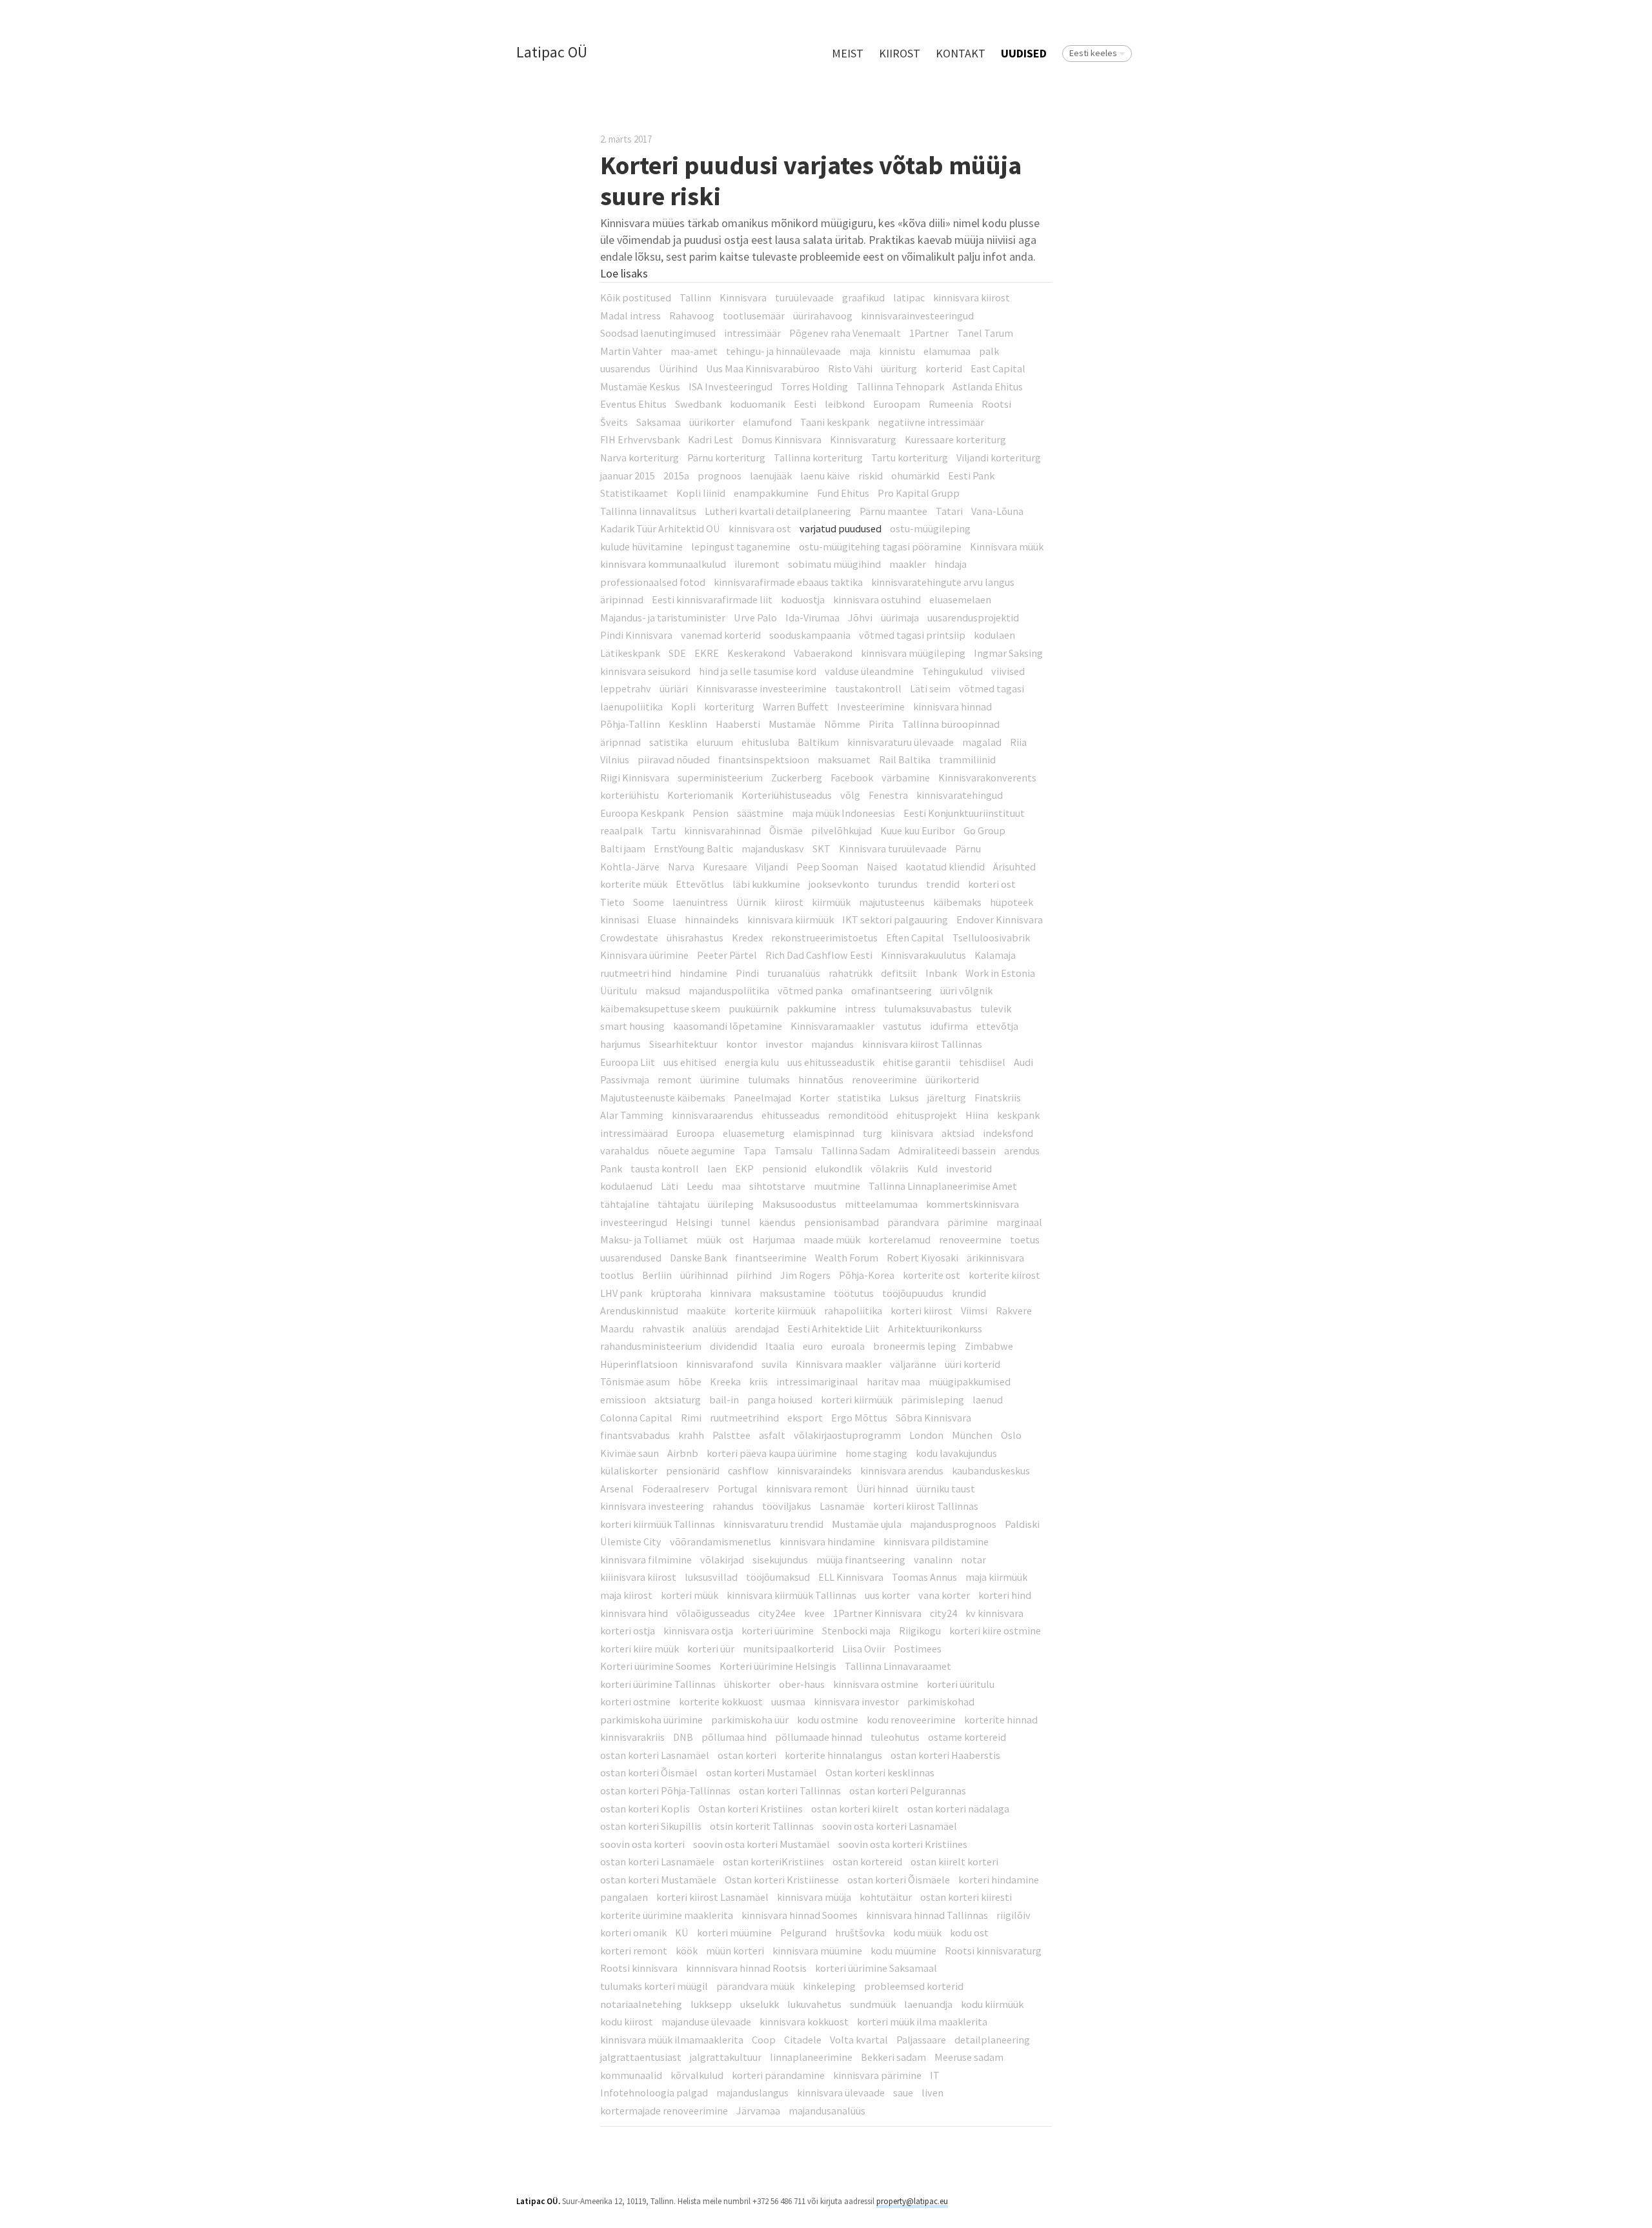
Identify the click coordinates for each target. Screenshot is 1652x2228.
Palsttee (731, 1435)
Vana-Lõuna (997, 511)
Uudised (1024, 53)
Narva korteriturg (640, 457)
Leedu (700, 1186)
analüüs (710, 1329)
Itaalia (780, 1346)
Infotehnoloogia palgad (654, 2093)
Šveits (614, 422)
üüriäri (674, 688)
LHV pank (621, 1293)
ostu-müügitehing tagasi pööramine (880, 547)
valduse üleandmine (869, 671)
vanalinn (933, 1560)
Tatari (949, 511)
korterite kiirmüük (775, 1310)
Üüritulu (619, 990)
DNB (683, 1737)
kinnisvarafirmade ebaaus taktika (788, 582)
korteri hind (1005, 1595)
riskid (871, 476)
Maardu (617, 1329)
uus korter (887, 1595)
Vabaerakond (823, 653)
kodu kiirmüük (992, 2004)
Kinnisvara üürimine (644, 955)
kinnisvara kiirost (972, 297)
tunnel (736, 1222)
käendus (777, 1222)
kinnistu (897, 351)
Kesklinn (688, 724)
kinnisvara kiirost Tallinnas (922, 1044)
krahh (691, 1435)
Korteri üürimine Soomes (656, 1666)
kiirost (789, 902)
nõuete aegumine (696, 1150)
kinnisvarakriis (632, 1737)
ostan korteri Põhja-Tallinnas (665, 1791)
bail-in (724, 1400)
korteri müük (690, 1595)
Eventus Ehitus (633, 404)
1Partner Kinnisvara (877, 1613)
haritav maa (893, 1381)
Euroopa (695, 1133)
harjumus (620, 1044)
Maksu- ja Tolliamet (644, 1239)
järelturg (947, 1098)
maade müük (832, 1239)
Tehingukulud (952, 671)
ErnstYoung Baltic (693, 848)
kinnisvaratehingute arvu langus (943, 582)
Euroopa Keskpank (642, 813)
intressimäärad (634, 1133)
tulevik (996, 1009)
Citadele (803, 2040)
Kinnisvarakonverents (987, 778)
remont (675, 1079)
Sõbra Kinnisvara (933, 1418)
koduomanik (758, 404)
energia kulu (752, 1062)
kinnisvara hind (634, 1613)
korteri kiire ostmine (995, 1631)
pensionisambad (841, 1222)
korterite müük (634, 884)
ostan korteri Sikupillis (651, 1826)
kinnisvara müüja (814, 1897)
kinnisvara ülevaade (841, 2093)
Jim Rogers (805, 1275)
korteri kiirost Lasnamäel (712, 1897)
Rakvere (1014, 1310)
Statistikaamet (634, 493)
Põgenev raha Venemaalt (845, 333)
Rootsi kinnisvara (639, 1968)
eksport (805, 1418)
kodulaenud (626, 1186)
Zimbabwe (989, 1346)
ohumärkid (915, 476)
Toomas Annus (924, 1577)
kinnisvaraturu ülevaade (901, 742)
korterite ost (932, 1275)
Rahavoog (692, 316)
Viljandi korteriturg (999, 457)
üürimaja (900, 617)
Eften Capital (915, 938)
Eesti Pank (971, 476)
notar (973, 1560)
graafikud (863, 297)
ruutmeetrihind (744, 1418)
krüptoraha (676, 1293)
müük (709, 1239)
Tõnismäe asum (635, 1381)
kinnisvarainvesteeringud (917, 316)
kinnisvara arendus (902, 1470)
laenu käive (825, 476)
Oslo (1011, 1435)
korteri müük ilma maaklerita (922, 2022)
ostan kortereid (867, 1862)
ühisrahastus (695, 938)
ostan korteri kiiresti (966, 1897)
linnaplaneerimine (811, 2057)
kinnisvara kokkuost (804, 2022)
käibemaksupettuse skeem (660, 1009)
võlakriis (890, 1169)
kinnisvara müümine (817, 1951)
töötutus (854, 1293)
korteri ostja (628, 1631)
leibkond (845, 404)
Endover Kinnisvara (1000, 919)
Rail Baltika (905, 759)
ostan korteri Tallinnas (790, 1791)
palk (989, 351)
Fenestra (888, 795)
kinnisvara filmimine (646, 1560)
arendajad (757, 1329)
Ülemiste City (631, 1541)
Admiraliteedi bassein (947, 1150)
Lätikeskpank (630, 653)
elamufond (767, 422)
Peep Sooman (827, 867)
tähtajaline (625, 1204)
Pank (611, 1169)
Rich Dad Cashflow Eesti (819, 955)
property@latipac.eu (912, 2201)
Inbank (941, 973)
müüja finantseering (861, 1560)
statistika (859, 1098)
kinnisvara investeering (652, 1506)
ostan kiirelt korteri (954, 1862)
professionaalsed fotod (653, 582)
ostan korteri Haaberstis (945, 1755)
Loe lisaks (624, 273)
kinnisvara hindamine (827, 1541)
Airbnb (683, 1453)
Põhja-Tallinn (630, 724)
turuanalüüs (794, 973)
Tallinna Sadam (855, 1150)
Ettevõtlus (700, 884)
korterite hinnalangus (833, 1755)
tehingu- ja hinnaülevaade (783, 351)
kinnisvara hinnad (952, 707)
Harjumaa (774, 1239)
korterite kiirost (1004, 1275)
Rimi (691, 1418)
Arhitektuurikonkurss (935, 1329)
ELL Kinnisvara (851, 1577)
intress (860, 1009)
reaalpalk (621, 830)
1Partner (929, 333)
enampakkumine (771, 493)
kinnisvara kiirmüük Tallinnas (791, 1595)
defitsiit (899, 973)
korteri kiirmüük (857, 1400)
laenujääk (771, 476)
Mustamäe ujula (867, 1524)
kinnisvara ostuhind (877, 599)
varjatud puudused (841, 528)
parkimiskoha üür (750, 1720)
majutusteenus (892, 902)
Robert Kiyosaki (922, 1258)
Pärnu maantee (893, 511)
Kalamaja (995, 955)
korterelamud (900, 1239)
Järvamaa (758, 2111)
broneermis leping (915, 1346)
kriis (759, 1381)
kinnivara (730, 1293)
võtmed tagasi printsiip (912, 635)
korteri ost (992, 884)
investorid (969, 1169)
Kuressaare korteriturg (955, 439)
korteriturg (729, 707)
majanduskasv (773, 848)
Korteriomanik (700, 795)
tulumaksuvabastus (928, 1009)
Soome (649, 902)
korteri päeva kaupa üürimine (772, 1453)
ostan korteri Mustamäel (761, 1772)
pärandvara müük (755, 1986)
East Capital (998, 368)
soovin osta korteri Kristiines (903, 1844)
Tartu (663, 830)
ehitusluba (765, 742)
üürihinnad (704, 1275)
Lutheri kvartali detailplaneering (778, 511)
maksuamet (844, 759)
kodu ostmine (828, 1720)
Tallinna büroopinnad (951, 724)
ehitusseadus (791, 1115)
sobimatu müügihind (834, 564)
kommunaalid (631, 2075)
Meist (848, 53)
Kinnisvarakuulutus (923, 955)
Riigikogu (920, 1631)
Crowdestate (629, 938)
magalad (982, 742)
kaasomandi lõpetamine (728, 1026)
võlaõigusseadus (713, 1613)
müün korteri (735, 1951)
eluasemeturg (754, 1133)
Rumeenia (951, 404)
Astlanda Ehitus (988, 386)
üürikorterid (952, 1079)
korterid (944, 368)
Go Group (984, 830)
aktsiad (958, 1133)
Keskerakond (756, 653)
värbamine (906, 778)
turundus (898, 884)
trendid (943, 884)
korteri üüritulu (961, 1684)
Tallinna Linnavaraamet (898, 1666)
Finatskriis (998, 1098)
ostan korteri (747, 1755)
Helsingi (694, 1222)
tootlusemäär (754, 316)
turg (872, 1133)
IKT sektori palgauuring (895, 919)
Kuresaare (725, 867)
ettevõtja (997, 1026)
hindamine (703, 973)
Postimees (918, 1649)
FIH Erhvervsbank (640, 439)
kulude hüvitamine (641, 547)
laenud (988, 1400)
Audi (1023, 1062)
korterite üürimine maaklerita (667, 1915)
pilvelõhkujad (841, 830)
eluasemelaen (960, 599)
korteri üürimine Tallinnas (658, 1684)
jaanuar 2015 (628, 476)
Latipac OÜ (552, 53)
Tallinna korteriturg (818, 457)
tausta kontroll (665, 1169)
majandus (832, 1044)
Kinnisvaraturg (863, 439)
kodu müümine (903, 1951)
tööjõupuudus (913, 1293)
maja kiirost (626, 1595)
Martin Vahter (631, 351)
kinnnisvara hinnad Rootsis (746, 1968)
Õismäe (786, 830)
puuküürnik (753, 1009)
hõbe (690, 1381)
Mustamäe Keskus (640, 386)
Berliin (657, 1275)
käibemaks (957, 902)
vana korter (944, 1595)
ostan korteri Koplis (645, 1809)
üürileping (731, 1204)
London (926, 1435)
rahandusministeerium (651, 1346)
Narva (681, 867)
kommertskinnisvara (972, 1204)
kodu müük (917, 1932)
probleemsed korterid (914, 1986)
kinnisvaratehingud (960, 795)
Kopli (683, 707)
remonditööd (858, 1115)
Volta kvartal (859, 2040)
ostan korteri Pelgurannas (908, 1791)
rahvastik (663, 1329)
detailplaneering (992, 2040)
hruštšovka (860, 1932)
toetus (1025, 1239)
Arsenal (617, 1489)
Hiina (977, 1115)
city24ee (777, 1613)
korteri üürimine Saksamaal (876, 1968)
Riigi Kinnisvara (635, 778)
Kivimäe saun (630, 1453)
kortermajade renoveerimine (664, 2111)
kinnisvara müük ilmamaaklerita (672, 2040)
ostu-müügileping (930, 528)
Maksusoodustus (799, 1204)
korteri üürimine (778, 1631)
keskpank (1018, 1115)
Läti (670, 1186)
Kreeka (725, 1381)
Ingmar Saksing (1008, 653)
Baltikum (818, 742)
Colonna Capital (636, 1418)
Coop (764, 2040)
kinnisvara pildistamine (936, 1541)
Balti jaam (623, 848)
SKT (821, 848)
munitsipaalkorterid (788, 1649)
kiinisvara (912, 1133)
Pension (710, 813)
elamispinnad (824, 1133)
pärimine (968, 1222)
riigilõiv (1013, 1915)
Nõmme (842, 724)
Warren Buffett (796, 707)
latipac (909, 297)
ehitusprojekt (927, 1115)
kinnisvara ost (760, 528)
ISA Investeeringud (730, 386)
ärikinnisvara (995, 1258)
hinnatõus (821, 1079)
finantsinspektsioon (764, 759)
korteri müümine (734, 1932)
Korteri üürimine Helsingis (778, 1666)
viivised (1008, 671)
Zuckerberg (797, 778)
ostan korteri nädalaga (958, 1809)
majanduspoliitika (729, 990)
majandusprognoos (953, 1524)
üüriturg (899, 368)
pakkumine (811, 1009)
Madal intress (630, 316)
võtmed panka (810, 990)
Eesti (805, 404)
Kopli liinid (701, 493)
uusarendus (625, 368)
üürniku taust (946, 1489)
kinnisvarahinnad (722, 830)
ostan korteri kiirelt (855, 1809)
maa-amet (694, 351)
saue (903, 2093)
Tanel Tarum (985, 333)
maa (731, 1186)
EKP (744, 1169)
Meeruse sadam (969, 2057)
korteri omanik (633, 1932)
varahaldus (625, 1150)
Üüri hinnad (882, 1489)
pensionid (784, 1169)
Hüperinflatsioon (639, 1364)
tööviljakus (787, 1506)
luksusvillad (711, 1577)
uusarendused (631, 1258)
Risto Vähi (850, 368)
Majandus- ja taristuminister (663, 617)
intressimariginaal (817, 1381)
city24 (943, 1613)
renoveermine (970, 1239)
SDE (677, 653)
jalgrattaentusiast (641, 2057)
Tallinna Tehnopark (900, 386)
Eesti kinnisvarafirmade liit (712, 599)
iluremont (757, 564)
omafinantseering (891, 990)
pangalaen (624, 1897)
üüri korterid (972, 1364)
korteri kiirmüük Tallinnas (658, 1524)
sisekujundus (780, 1560)
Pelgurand (803, 1932)
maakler (908, 564)
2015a (676, 476)
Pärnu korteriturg (726, 457)
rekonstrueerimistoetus (824, 938)
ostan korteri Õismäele (899, 1880)
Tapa (755, 1150)
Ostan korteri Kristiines (750, 1809)
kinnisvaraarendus (712, 1115)
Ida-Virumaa (812, 617)
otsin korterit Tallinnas (762, 1826)
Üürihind (678, 368)
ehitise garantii (917, 1062)
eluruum (715, 742)
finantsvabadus (635, 1435)
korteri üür (711, 1649)
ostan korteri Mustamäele (658, 1880)
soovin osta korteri (642, 1844)
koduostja (803, 599)
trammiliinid (967, 759)
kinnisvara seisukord (645, 671)
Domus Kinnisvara (781, 439)
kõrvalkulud (697, 2075)
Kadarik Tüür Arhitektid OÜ (660, 528)
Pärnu (968, 848)
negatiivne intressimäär (931, 422)
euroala (848, 1346)
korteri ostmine (635, 1701)
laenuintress (700, 902)
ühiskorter (747, 1684)
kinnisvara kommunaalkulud (663, 564)
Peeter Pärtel (727, 955)
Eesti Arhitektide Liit (833, 1329)
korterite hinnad (1001, 1720)
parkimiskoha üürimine (651, 1720)
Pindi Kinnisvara (636, 635)
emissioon (623, 1400)
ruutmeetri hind (636, 973)
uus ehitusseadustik (831, 1062)
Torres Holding (814, 386)
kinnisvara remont (807, 1489)
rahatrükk (851, 973)
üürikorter (712, 422)
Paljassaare (921, 2040)
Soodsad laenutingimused (658, 333)
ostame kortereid (967, 1737)
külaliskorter (629, 1470)
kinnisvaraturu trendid (773, 1524)
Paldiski (1022, 1524)
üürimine (720, 1079)
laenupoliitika (631, 707)
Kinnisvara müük (1007, 547)
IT (935, 2075)
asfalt (772, 1435)
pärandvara (913, 1222)
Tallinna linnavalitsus (648, 511)
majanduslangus (752, 2093)
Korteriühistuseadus (787, 795)
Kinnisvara (743, 297)
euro (813, 1346)
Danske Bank (698, 1258)
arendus (1022, 1150)
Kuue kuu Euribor (918, 830)
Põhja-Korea (867, 1275)
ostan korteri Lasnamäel (655, 1755)
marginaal (1019, 1222)
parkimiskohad (941, 1701)
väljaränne (913, 1364)
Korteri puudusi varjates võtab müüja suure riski (811, 181)
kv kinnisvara (994, 1613)
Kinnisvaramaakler (832, 1026)
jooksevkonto (839, 884)
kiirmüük (831, 902)
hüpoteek (1012, 902)
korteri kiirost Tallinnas (926, 1506)
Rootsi (996, 404)
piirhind (754, 1275)
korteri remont (634, 1951)
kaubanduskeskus (991, 1470)
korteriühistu (630, 795)
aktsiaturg (678, 1400)
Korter (814, 1098)
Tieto (612, 902)
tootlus (617, 1275)
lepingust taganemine (741, 547)
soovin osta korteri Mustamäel (761, 1844)
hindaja (951, 564)
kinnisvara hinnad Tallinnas (927, 1915)
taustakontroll (868, 688)
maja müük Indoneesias (843, 813)
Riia (1018, 742)
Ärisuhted (1014, 867)
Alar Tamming (632, 1115)
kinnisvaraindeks (814, 1470)
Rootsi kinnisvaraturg (993, 1951)
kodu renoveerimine (911, 1720)
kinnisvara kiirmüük (791, 919)
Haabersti (738, 724)
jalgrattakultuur (726, 2057)
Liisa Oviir (864, 1649)
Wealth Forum (847, 1258)
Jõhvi (860, 617)
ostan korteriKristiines (773, 1862)
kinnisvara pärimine (877, 2075)
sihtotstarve (777, 1186)
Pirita (881, 724)
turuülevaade (804, 297)
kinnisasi (619, 919)
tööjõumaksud (778, 1577)
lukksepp (711, 2004)
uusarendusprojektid (973, 617)
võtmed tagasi (992, 688)
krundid (969, 1293)
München (972, 1435)
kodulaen (994, 635)
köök (687, 1951)
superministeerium (720, 778)
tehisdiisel (982, 1062)
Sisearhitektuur (683, 1044)
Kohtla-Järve (630, 867)
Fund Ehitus (843, 493)
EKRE (707, 653)
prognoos (720, 476)
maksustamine (792, 1293)
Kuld (927, 1169)
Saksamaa (659, 422)
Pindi (747, 973)
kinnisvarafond (720, 1364)
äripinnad (622, 599)
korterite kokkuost (721, 1701)
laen (717, 1169)
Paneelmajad (762, 1098)
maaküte (706, 1310)
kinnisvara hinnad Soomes (800, 1915)
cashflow (748, 1470)
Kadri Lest (710, 439)
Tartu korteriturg (910, 457)
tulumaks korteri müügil (654, 1986)
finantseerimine (771, 1258)
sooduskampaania (810, 635)
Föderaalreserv (676, 1489)
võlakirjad (722, 1560)
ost (737, 1239)
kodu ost (969, 1932)
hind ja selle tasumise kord (758, 671)
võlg (850, 795)
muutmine (837, 1186)
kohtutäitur (886, 1897)
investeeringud (634, 1222)
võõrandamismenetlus (720, 1541)
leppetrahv (626, 688)
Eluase (662, 919)
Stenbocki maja (856, 1631)
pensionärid (693, 1470)
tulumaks (769, 1079)
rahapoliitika (853, 1310)
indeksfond (1008, 1133)
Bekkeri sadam (893, 2057)
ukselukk (760, 2004)
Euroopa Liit (628, 1062)
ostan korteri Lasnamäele (657, 1862)
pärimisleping (932, 1400)
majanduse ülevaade (706, 2022)
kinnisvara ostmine (876, 1684)
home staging (876, 1453)
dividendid (733, 1346)
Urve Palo (755, 617)
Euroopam (897, 404)
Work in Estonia (1000, 973)
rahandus (733, 1506)
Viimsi (974, 1310)
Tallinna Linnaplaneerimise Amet (943, 1186)
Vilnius (615, 759)
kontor (741, 1044)
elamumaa (947, 351)
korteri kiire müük (640, 1649)
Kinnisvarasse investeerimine (761, 688)
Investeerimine (871, 707)
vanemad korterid (721, 635)
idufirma (949, 1026)
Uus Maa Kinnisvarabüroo (763, 368)
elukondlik (839, 1169)
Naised (882, 867)
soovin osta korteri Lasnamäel (890, 1826)
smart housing (632, 1026)
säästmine (760, 813)
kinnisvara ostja (698, 1631)
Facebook (852, 778)
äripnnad (620, 742)
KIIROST (900, 53)
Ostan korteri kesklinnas (880, 1772)
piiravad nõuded (674, 759)
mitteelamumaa (881, 1204)
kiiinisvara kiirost (638, 1577)
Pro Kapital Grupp (919, 493)
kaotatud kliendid (945, 867)
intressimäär (752, 333)
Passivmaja (625, 1079)
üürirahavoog (823, 316)
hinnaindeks (712, 919)
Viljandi (772, 867)
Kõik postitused (636, 297)
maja (860, 351)
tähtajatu (679, 1204)
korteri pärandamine (778, 2075)
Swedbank (698, 404)
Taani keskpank (835, 422)
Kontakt (961, 53)
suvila (774, 1364)
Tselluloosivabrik (991, 938)
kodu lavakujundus (956, 1453)
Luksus (904, 1098)
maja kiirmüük (996, 1577)
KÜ (682, 1932)
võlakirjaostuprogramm (847, 1435)
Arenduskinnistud (639, 1310)
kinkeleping (829, 1986)
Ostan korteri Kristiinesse (782, 1880)
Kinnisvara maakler (839, 1364)
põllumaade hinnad (819, 1737)
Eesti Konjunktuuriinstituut (964, 813)
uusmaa (788, 1701)
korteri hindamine (999, 1880)
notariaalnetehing (641, 2004)
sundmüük (873, 2004)
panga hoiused (780, 1400)
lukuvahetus (814, 2004)
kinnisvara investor (856, 1701)
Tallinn (695, 297)
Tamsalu (793, 1150)
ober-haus (802, 1684)
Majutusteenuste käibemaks (663, 1098)
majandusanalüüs (827, 2111)
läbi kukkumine (766, 884)
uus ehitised (690, 1062)
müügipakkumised (970, 1381)
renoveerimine (884, 1079)
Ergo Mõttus (859, 1418)
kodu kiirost (627, 2022)
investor (784, 1044)
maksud (663, 990)
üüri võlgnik (966, 990)
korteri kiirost (922, 1310)
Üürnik (751, 902)
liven (932, 2093)
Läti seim (930, 688)
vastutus (902, 1026)
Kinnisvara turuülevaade (893, 848)
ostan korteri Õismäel (649, 1772)
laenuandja (928, 2004)
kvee (814, 1613)
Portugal (738, 1489)
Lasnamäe (842, 1506)
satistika (669, 742)
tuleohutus (895, 1737)
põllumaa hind (734, 1737)
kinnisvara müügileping (913, 653)
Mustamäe (792, 724)
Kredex (747, 938)
